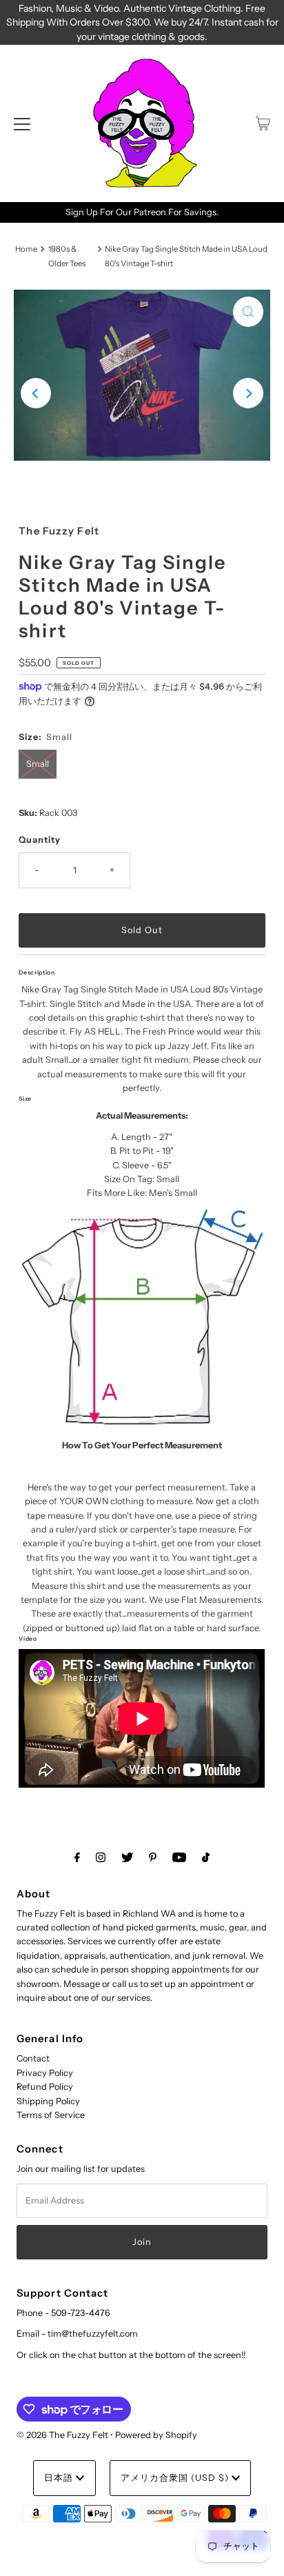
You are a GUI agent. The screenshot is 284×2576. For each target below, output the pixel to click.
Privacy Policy (45, 2073)
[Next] (248, 393)
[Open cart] (263, 123)
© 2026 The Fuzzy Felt (62, 2435)
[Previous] (36, 393)
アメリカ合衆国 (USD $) (176, 2478)
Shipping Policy (48, 2101)
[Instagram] (101, 1857)
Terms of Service (51, 2115)
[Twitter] (127, 1857)
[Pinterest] (153, 1857)
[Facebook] (77, 1857)
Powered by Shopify (156, 2435)
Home (26, 249)
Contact (33, 2058)
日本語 (60, 2478)
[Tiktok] (206, 1857)
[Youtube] (179, 1857)
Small (38, 764)
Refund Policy (45, 2087)
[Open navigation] (22, 123)
